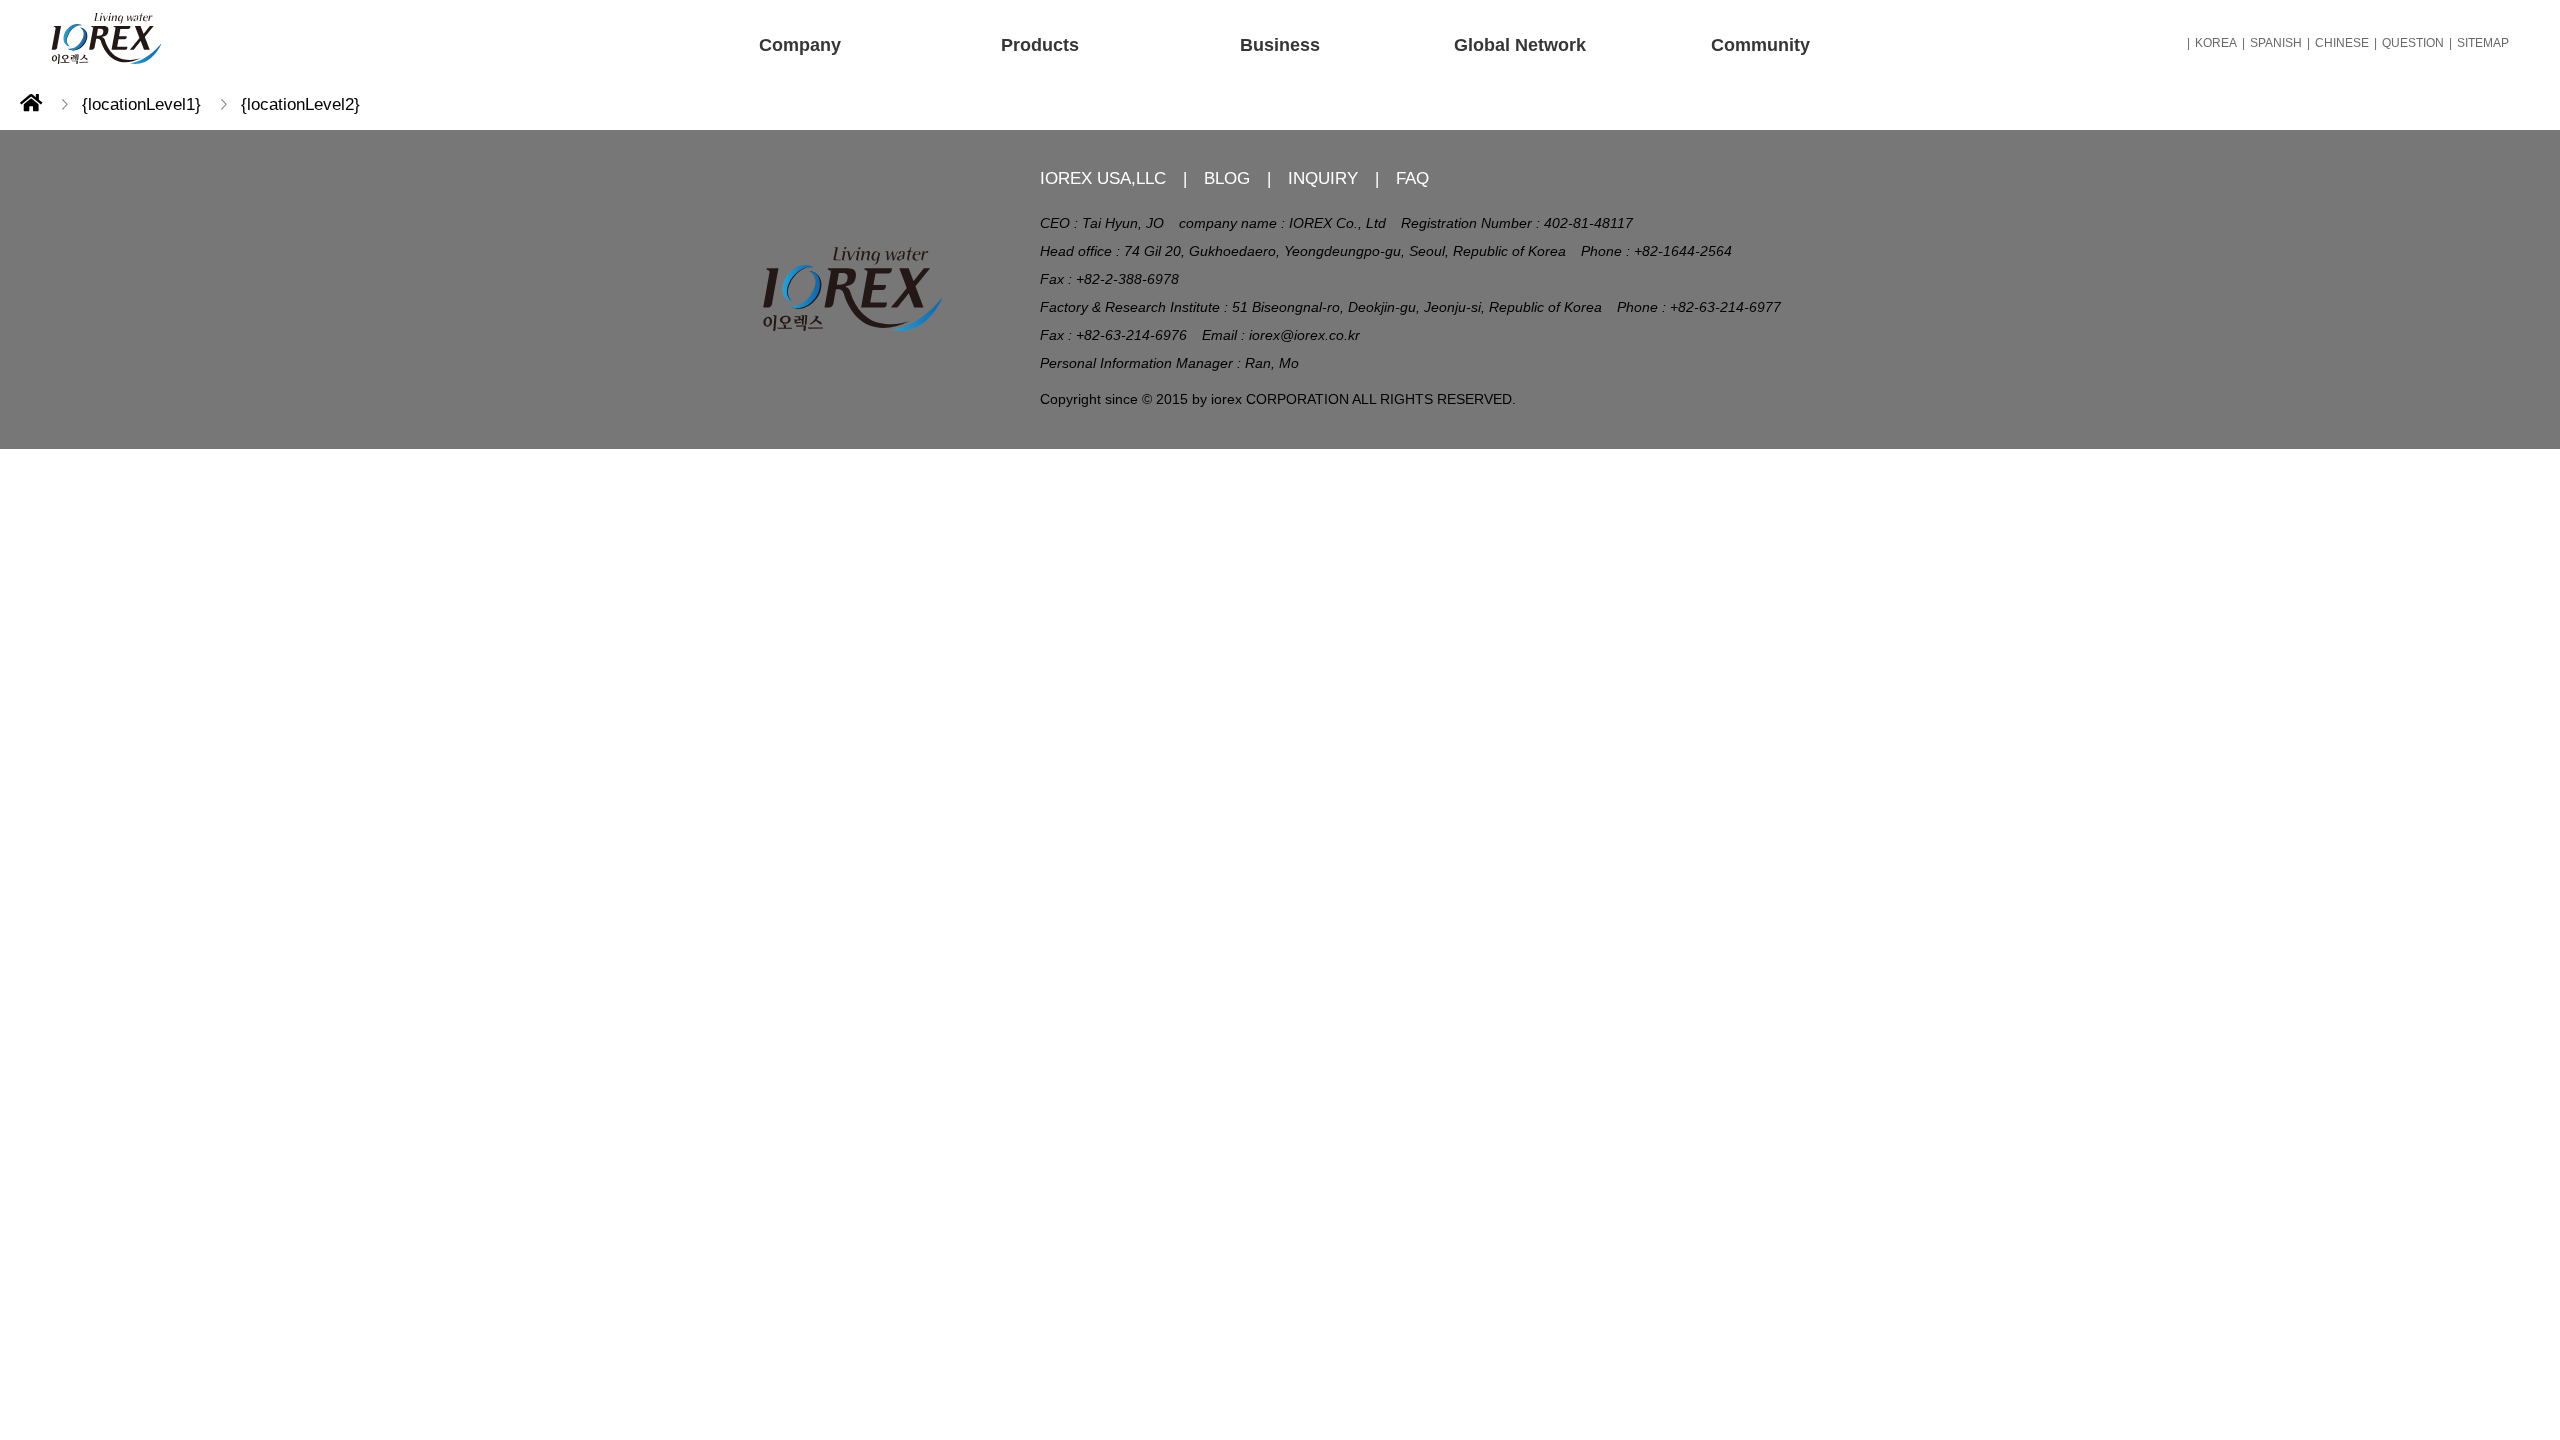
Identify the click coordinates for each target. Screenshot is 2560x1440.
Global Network (1520, 45)
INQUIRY (1323, 178)
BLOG (1227, 178)
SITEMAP (2483, 43)
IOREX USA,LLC (1103, 178)
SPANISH (2276, 43)
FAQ (1412, 178)
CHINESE (2342, 43)
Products (1040, 45)
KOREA (2216, 43)
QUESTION (2413, 43)
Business (1280, 45)
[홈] (31, 104)
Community (1760, 45)
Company (800, 45)
